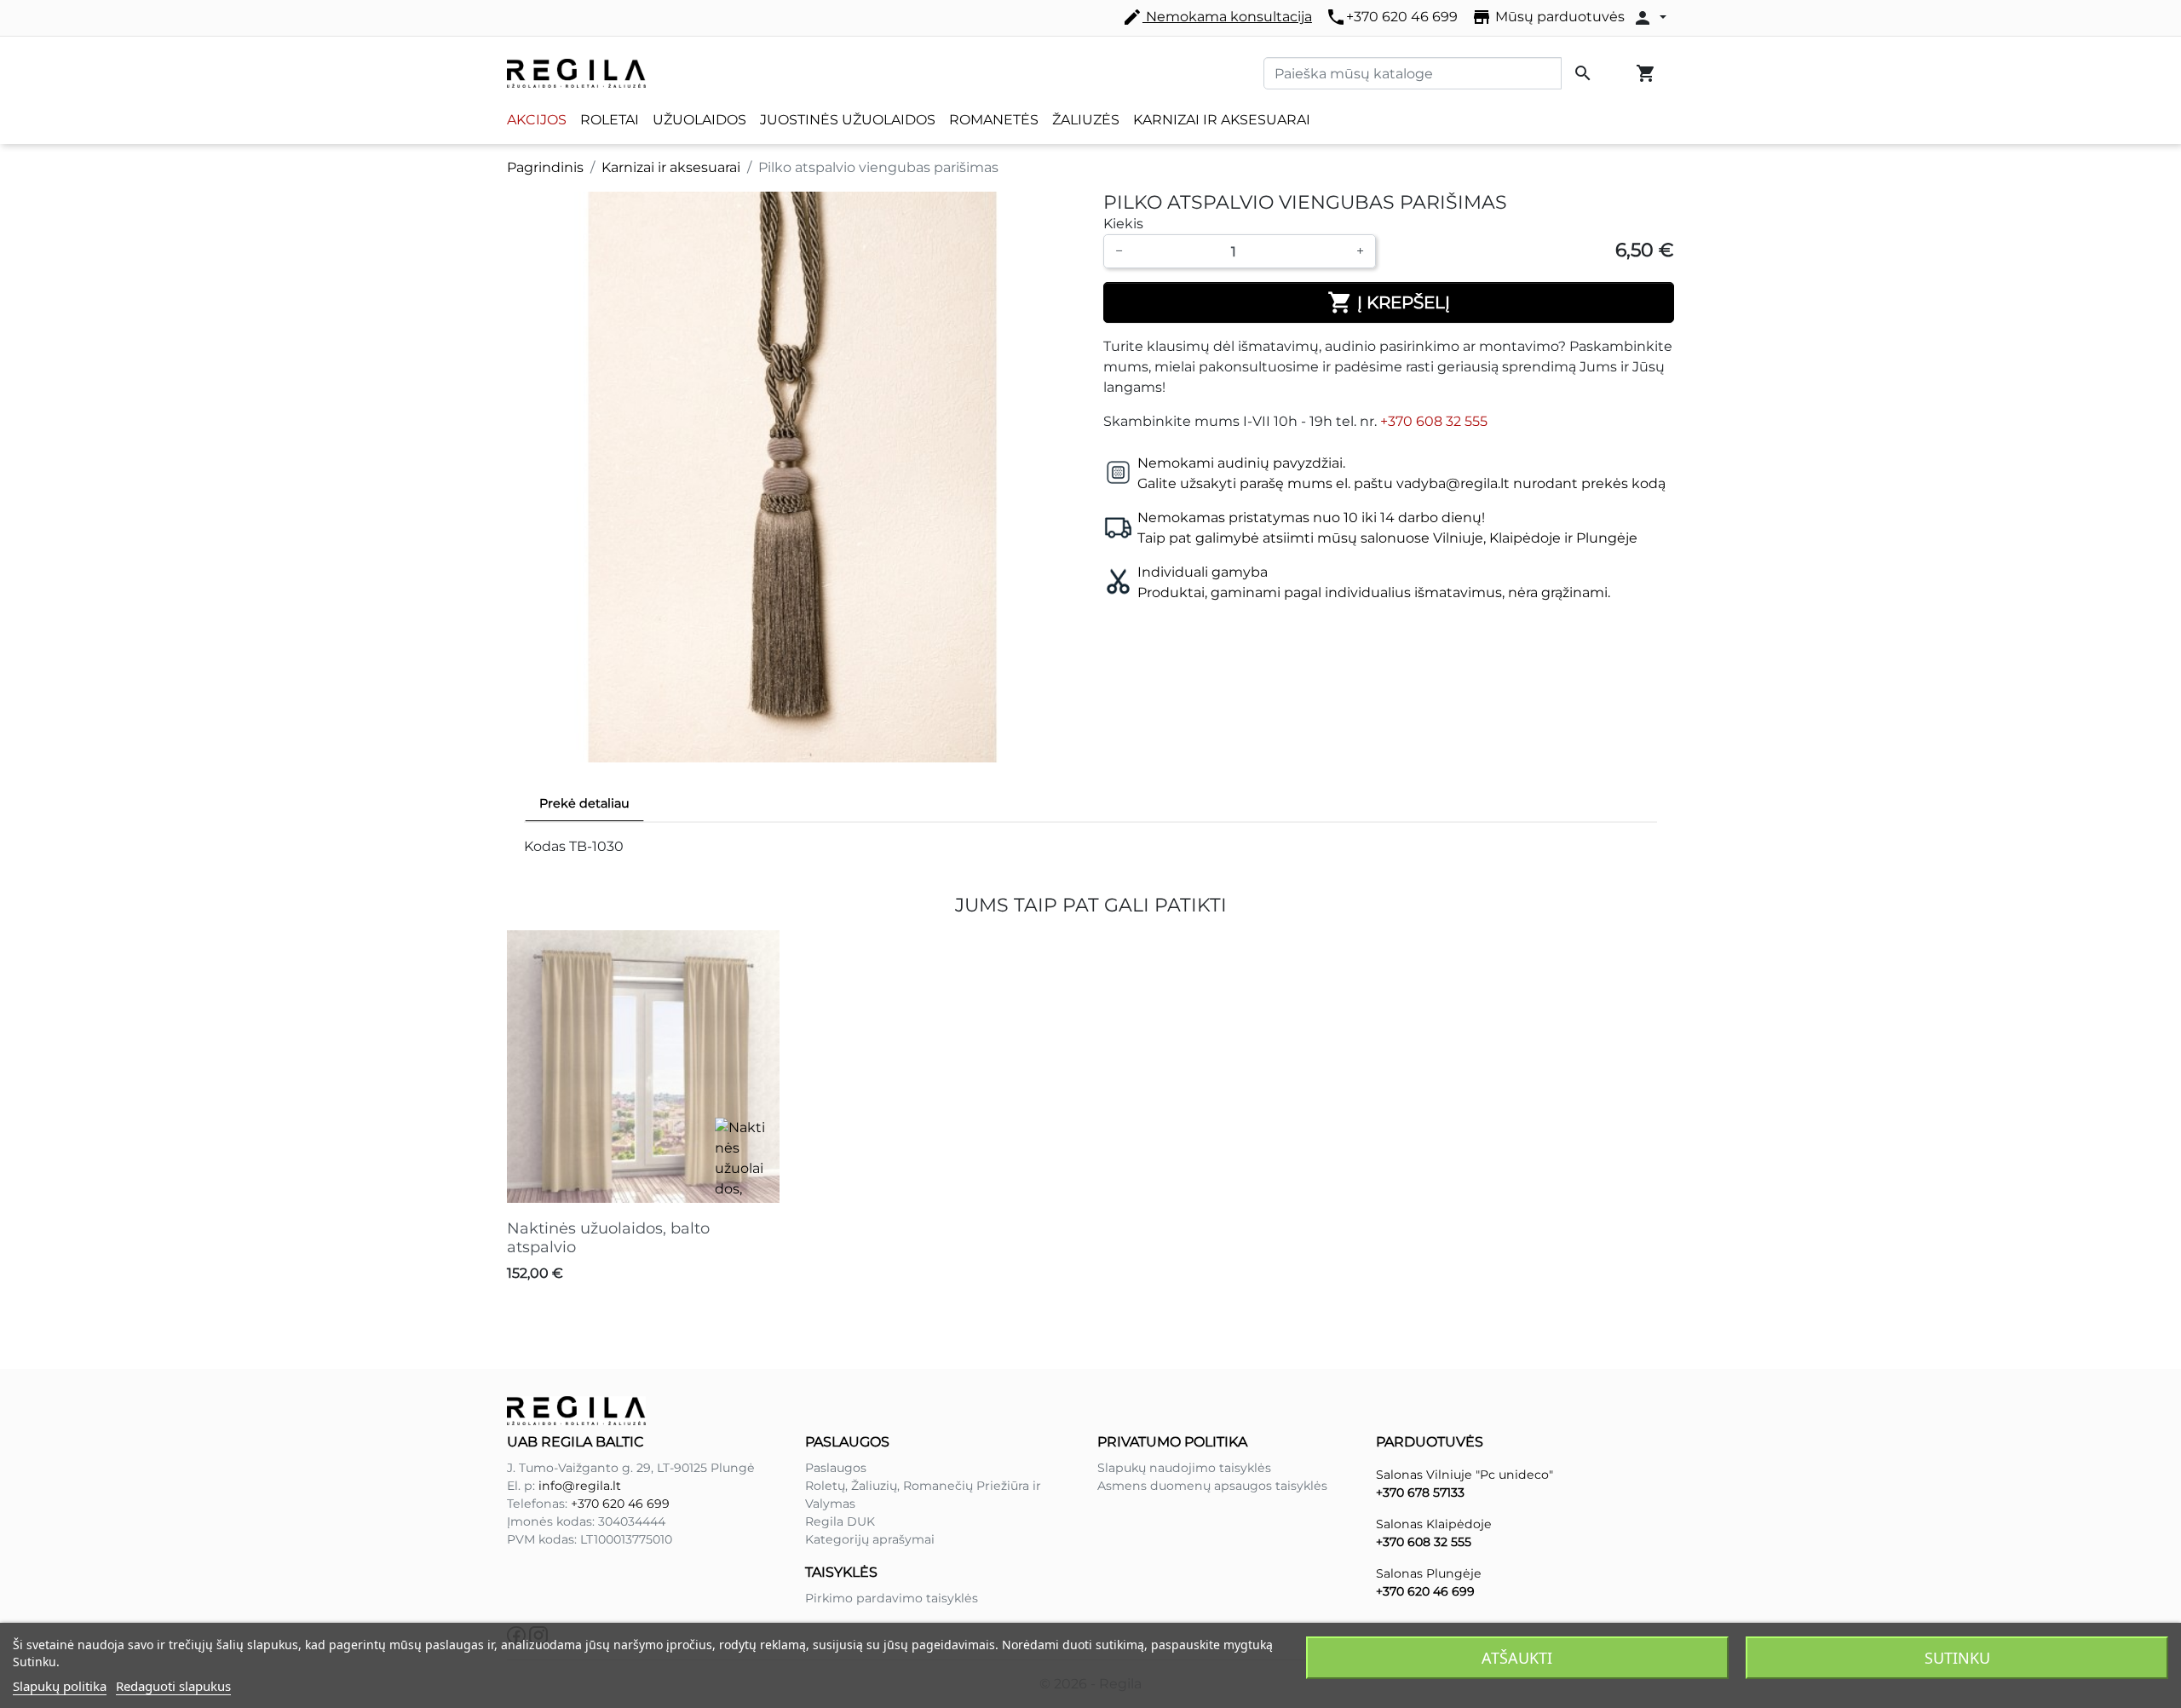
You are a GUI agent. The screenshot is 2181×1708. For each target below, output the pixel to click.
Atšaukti (1517, 1658)
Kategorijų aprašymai (870, 1539)
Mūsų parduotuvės (1548, 17)
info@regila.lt (580, 1486)
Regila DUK (840, 1521)
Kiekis (1123, 224)
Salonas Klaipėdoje (1434, 1524)
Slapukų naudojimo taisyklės (1184, 1468)
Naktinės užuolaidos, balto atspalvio (608, 1238)
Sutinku (1957, 1658)
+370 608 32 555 (1434, 421)
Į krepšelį (1389, 302)
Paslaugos (836, 1468)
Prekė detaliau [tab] (584, 803)
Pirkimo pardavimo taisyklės (892, 1598)
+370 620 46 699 (1392, 17)
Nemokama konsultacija (1217, 17)
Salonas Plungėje (1429, 1573)
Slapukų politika (60, 1686)
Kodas (545, 846)
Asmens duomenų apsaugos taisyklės (1212, 1486)
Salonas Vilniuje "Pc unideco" (1465, 1475)
